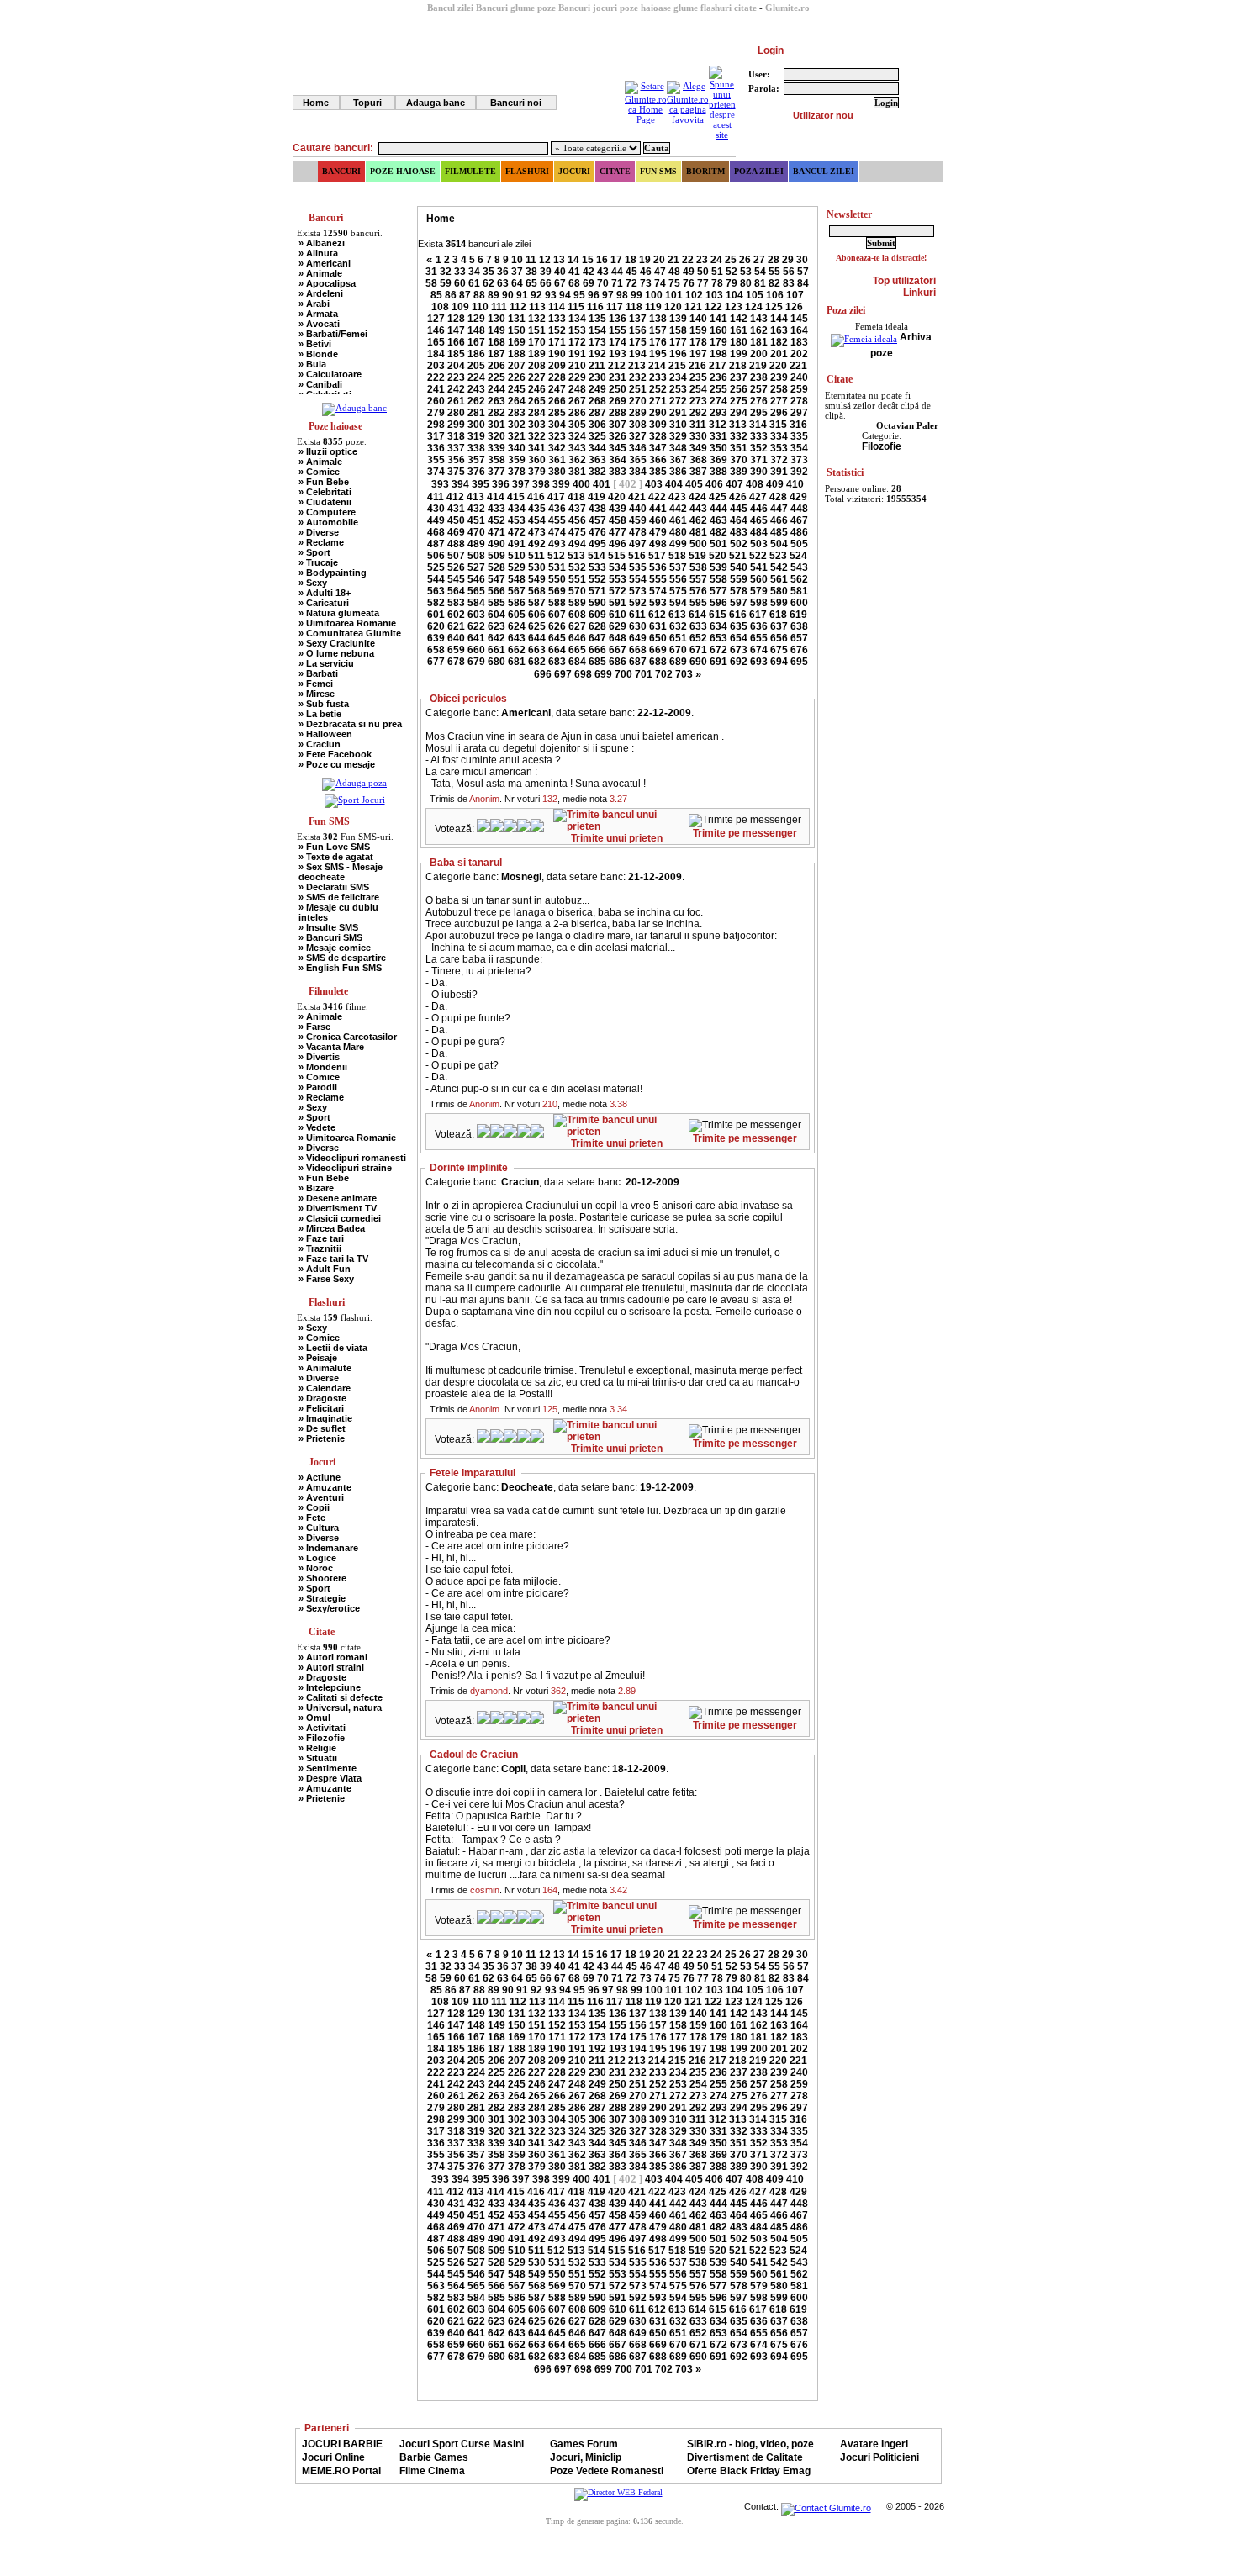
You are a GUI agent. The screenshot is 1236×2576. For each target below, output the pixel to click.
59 (446, 283)
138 (658, 319)
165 (436, 342)
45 (631, 272)
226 (517, 377)
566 (497, 591)
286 (577, 413)
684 (577, 662)
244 (497, 389)
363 (597, 460)
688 (658, 662)
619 (798, 615)
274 (718, 401)
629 (618, 626)
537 (678, 567)
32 (446, 272)
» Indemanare (328, 1548)
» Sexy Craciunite (337, 643)
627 (577, 626)
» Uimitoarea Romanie (347, 623)
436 (557, 509)
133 (557, 319)
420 (617, 497)
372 (779, 460)
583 (456, 603)
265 (537, 401)
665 (577, 650)
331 (718, 436)
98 (622, 295)
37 (517, 272)
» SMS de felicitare (339, 897)
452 (497, 520)
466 (779, 520)
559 (739, 579)
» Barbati (318, 673)
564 (456, 591)
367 (678, 460)
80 (746, 283)
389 (739, 472)
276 (759, 401)
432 (476, 509)
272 (678, 401)
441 (658, 509)
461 (678, 520)
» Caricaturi (324, 603)
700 (623, 674)
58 (431, 283)
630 (638, 626)
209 (557, 366)
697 (563, 674)
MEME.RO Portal (341, 2471)
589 (577, 603)
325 (597, 436)
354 (799, 448)
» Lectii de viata (333, 1348)
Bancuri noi (516, 103)
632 (678, 626)
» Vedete (317, 1127)
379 (537, 472)
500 (698, 544)
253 (678, 389)
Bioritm (705, 171)
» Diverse (319, 532)
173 (597, 342)
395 (481, 484)
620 (436, 626)
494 (577, 544)
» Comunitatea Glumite (350, 633)
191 (577, 354)
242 (456, 389)
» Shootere (322, 1578)
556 (678, 579)
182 (779, 342)
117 (615, 307)
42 (589, 272)
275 (739, 401)
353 (779, 448)
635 (739, 626)
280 (456, 413)
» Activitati (322, 1728)
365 (638, 460)
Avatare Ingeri (874, 2444)
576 (698, 591)
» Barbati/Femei (333, 334)
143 (759, 319)
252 (658, 389)
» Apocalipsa (327, 283)
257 (759, 389)
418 (576, 497)
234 (678, 377)
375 (456, 472)
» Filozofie (322, 1738)
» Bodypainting (333, 573)
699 (603, 674)
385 (658, 472)
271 (658, 401)
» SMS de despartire (342, 958)
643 (517, 638)
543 (799, 567)
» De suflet (322, 1428)
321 (517, 436)
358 (497, 460)
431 (456, 509)
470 (476, 532)
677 (436, 662)
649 (638, 638)
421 (637, 497)
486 (799, 532)
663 (537, 650)
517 (657, 556)
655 (759, 638)
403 (654, 484)
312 (718, 425)
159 (698, 330)
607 (557, 615)
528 (497, 567)
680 (497, 662)
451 (476, 520)
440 (638, 509)
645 (557, 638)
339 (497, 448)
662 (517, 650)
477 (618, 532)
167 (476, 342)
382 (597, 472)
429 (798, 497)
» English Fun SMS (340, 968)
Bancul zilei (824, 171)
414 (496, 497)
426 (738, 497)
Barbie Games (434, 2457)
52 (732, 272)
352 (759, 448)
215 (677, 366)
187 (497, 354)
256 (739, 389)
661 (497, 650)
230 (597, 377)
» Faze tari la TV (333, 1259)
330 (698, 436)
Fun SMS (658, 171)
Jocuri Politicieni (879, 2457)
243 (476, 389)
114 (557, 307)
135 (597, 319)
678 (456, 662)
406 (714, 484)
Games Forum (584, 2444)
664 (557, 650)
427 (758, 497)
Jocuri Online (333, 2457)
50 (703, 272)
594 (678, 603)
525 (436, 567)
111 (499, 307)
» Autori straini (331, 1667)
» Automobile (328, 522)
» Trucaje (318, 562)
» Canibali (320, 384)
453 (517, 520)
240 (799, 377)
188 (517, 354)
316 (798, 425)
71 (617, 283)
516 (637, 556)
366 (658, 460)
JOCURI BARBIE (342, 2444)
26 (745, 260)
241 (436, 389)
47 (660, 272)
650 (658, 638)
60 (460, 283)
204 (456, 366)
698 (583, 674)
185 (456, 354)
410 (795, 484)
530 (537, 567)
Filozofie (882, 446)
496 (618, 544)
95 (579, 295)
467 (799, 520)
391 (779, 472)
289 (638, 413)
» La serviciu (326, 663)
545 (456, 579)
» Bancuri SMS (330, 937)
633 (698, 626)
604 (497, 615)
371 (759, 460)
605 (517, 615)
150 (517, 330)
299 (456, 425)
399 (561, 484)
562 (799, 579)
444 (718, 509)
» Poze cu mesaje (337, 764)
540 (739, 567)
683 (557, 662)
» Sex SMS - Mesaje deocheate (341, 872)
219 (758, 366)
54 (760, 272)
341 (537, 448)
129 (476, 319)
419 (597, 497)
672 (718, 650)
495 (597, 544)
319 (476, 436)
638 (799, 626)
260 (436, 401)
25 (731, 260)
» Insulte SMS (328, 927)
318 (456, 436)
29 (788, 260)
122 (713, 307)
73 (646, 283)
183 (799, 342)
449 (436, 520)
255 (718, 389)
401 (602, 484)
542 (779, 567)
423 (677, 497)
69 (589, 283)
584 (476, 603)
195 (658, 354)
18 (631, 260)
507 (456, 556)
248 (577, 389)
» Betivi (315, 344)
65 (531, 283)
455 (557, 520)
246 (537, 389)
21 (673, 260)
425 (718, 497)
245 (517, 389)
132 (537, 319)
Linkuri (919, 293)
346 (638, 448)
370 (739, 460)
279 (436, 413)
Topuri (367, 103)
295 (759, 413)
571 (597, 591)
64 (517, 283)
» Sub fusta (324, 704)
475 (577, 532)
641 (476, 638)
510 (517, 556)
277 (779, 401)
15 (588, 260)
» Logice (317, 1558)
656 (779, 638)
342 (557, 448)
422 (657, 497)
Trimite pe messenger (745, 833)
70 (603, 283)
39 (546, 272)
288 (618, 413)
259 (799, 389)
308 (638, 425)
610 (618, 615)
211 (597, 366)
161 (739, 330)
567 (517, 591)
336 (436, 448)
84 (803, 283)
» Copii (314, 1507)
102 (694, 295)
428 (778, 497)
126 (794, 307)
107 (795, 295)
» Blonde (318, 354)
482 (718, 532)
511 (536, 556)
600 (799, 603)
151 (537, 330)
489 (476, 544)
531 (557, 567)
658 (436, 650)
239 (779, 377)
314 (758, 425)
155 (618, 330)
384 (638, 472)
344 (597, 448)
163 (779, 330)
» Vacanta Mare (331, 1047)
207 (517, 366)
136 (618, 319)
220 (778, 366)
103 (714, 295)
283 (517, 413)
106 (775, 295)
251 (638, 389)
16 (602, 260)
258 (779, 389)
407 (734, 484)
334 (779, 436)
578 (739, 591)
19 (645, 260)
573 (638, 591)
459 (638, 520)
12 (545, 260)
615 (718, 615)
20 (659, 260)
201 (779, 354)
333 (759, 436)
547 (497, 579)
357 (476, 460)
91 (522, 295)
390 (759, 472)
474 (557, 532)
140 (698, 319)
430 (436, 509)
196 (678, 354)
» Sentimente (327, 1768)
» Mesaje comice (335, 948)
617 (758, 615)
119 (653, 307)
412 (455, 497)
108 (440, 307)
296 (779, 413)
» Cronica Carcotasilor (348, 1037)
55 (774, 272)
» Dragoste (322, 1398)
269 (618, 401)
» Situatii (318, 1758)
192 (597, 354)
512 (556, 556)
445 (739, 509)
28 (774, 260)
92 (536, 295)
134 (577, 319)
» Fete (312, 1518)
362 (577, 460)
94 (565, 295)
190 (557, 354)
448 (799, 509)
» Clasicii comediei (340, 1218)
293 (718, 413)
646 (577, 638)
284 (537, 413)
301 (497, 425)
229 (577, 377)
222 (436, 377)
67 (560, 283)
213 (637, 366)
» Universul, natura (340, 1708)
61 (474, 283)
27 (759, 260)
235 (698, 377)
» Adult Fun (325, 1269)
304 (557, 425)
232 (638, 377)
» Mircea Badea (332, 1228)
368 (698, 460)
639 (436, 638)
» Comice (319, 472)
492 (537, 544)
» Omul (314, 1718)
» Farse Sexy (326, 1279)
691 (718, 662)
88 (479, 295)
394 (460, 484)
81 (760, 283)
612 (657, 615)
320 (497, 436)
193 (618, 354)
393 (440, 484)
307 (618, 425)
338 (476, 448)
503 (759, 544)
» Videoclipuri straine (345, 1168)
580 (779, 591)
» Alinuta (318, 253)
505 (799, 544)
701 (644, 674)
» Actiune (320, 1477)
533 (597, 567)
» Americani (325, 263)
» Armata (318, 314)
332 (739, 436)
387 (698, 472)
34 (474, 272)
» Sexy (313, 583)
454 (537, 520)
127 (436, 319)
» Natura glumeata (339, 613)
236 (718, 377)
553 (618, 579)
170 (537, 342)
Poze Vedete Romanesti (607, 2471)
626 (557, 626)
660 (476, 650)
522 (758, 556)
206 (497, 366)
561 (779, 579)
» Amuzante (325, 1487)
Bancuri (341, 171)
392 (799, 472)
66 (546, 283)
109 (460, 307)
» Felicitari (321, 1408)
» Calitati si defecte (341, 1697)
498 (658, 544)
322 (537, 436)
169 (517, 342)
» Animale (320, 273)
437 (577, 509)
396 (501, 484)
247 (557, 389)
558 (718, 579)
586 (517, 603)
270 (638, 401)
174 (618, 342)
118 (634, 307)
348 (678, 448)
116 (595, 307)
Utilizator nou (823, 115)
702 (664, 674)
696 (543, 674)
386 (678, 472)
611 (637, 615)
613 (677, 615)
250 (618, 389)
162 (759, 330)
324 (577, 436)
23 (702, 260)
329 (678, 436)
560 (759, 579)
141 (718, 319)
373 (799, 460)
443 (698, 509)
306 (597, 425)
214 (657, 366)
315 (778, 425)
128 (456, 319)
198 (718, 354)
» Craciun (320, 744)
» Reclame (321, 542)
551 (577, 579)
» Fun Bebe (324, 482)
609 (597, 615)
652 (698, 638)
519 (697, 556)
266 (557, 401)
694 (779, 662)
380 (557, 472)
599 (779, 603)
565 (476, 591)
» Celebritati (325, 492)
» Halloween (325, 734)
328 (658, 436)
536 (658, 567)
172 (577, 342)
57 (803, 272)
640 (456, 638)
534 (618, 567)
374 (436, 472)
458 (618, 520)
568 (537, 591)
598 (759, 603)
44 (617, 272)
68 (574, 283)
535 (638, 567)
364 (618, 460)
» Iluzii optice (328, 451)
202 (799, 354)
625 (537, 626)
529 (517, 567)
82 (774, 283)
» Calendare (325, 1388)
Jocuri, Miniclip (586, 2457)
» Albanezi (322, 243)
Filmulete (470, 171)
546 (476, 579)
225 (497, 377)
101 (674, 295)
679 (476, 662)
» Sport (314, 552)
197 (698, 354)
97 (608, 295)
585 (497, 603)
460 (658, 520)
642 (497, 638)
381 (577, 472)
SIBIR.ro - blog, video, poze (750, 2444)
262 (476, 401)
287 (597, 413)
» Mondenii (323, 1067)
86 (451, 295)
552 (597, 579)
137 (638, 319)
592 (638, 603)
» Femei (316, 684)
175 (638, 342)
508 (476, 556)
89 (494, 295)
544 (436, 579)
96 (594, 295)
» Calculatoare (330, 374)
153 (577, 330)
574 (658, 591)
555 (658, 579)
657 (799, 638)
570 (577, 591)
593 (658, 603)
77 (703, 283)
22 (688, 260)
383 (618, 472)
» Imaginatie (325, 1418)
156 (638, 330)
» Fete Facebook (335, 754)
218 (738, 366)
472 (517, 532)
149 (497, 330)
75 (674, 283)
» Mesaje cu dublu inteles (338, 912)
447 (779, 509)
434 (517, 509)
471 (497, 532)
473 (537, 532)
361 (557, 460)
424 (697, 497)
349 (698, 448)
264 (517, 401)
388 (718, 472)
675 (779, 650)
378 (517, 472)
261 (456, 401)
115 (576, 307)
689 (678, 662)
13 (559, 260)
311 (698, 425)
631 (658, 626)
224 (476, 377)
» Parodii (318, 1087)
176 (658, 342)
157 (658, 330)
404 (674, 484)
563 (436, 591)
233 (658, 377)
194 (638, 354)
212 (617, 366)
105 (755, 295)
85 (436, 295)
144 (779, 319)
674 (759, 650)
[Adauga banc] (354, 408)
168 (497, 342)
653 (718, 638)
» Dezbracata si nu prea (350, 724)
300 (476, 425)
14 (573, 260)
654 (739, 638)
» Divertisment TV (338, 1208)
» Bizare (316, 1188)
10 (517, 260)
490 (497, 544)
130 (497, 319)
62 (489, 283)
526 (456, 567)
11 (531, 260)
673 (739, 650)
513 (576, 556)
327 (638, 436)
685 (597, 662)
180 (739, 342)
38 (531, 272)
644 (537, 638)
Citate (615, 171)
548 (517, 579)
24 (716, 260)
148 (476, 330)
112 (518, 307)
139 (678, 319)
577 (718, 591)
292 (698, 413)
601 (436, 615)
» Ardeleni (321, 293)
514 (597, 556)
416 (536, 497)
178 (698, 342)
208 (537, 366)
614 (697, 615)
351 (739, 448)
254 (698, 389)
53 (746, 272)
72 (631, 283)
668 (638, 650)
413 (475, 497)
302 (517, 425)
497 (638, 544)
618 (778, 615)
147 (456, 330)
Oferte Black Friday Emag (749, 2471)
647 (597, 638)
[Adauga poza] (354, 783)
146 (436, 330)
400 (581, 484)
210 (577, 366)
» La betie (320, 714)
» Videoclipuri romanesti (352, 1158)
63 (503, 283)
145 (799, 319)
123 (734, 307)
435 (537, 509)
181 (759, 342)
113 (537, 307)
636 (759, 626)
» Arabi (314, 304)
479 (658, 532)
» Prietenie (322, 1438)
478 (638, 532)
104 (734, 295)
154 (597, 330)
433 (497, 509)
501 (718, 544)
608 (577, 615)
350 (718, 448)
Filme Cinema (432, 2471)
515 (617, 556)
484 (759, 532)
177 (678, 342)
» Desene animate (338, 1198)
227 (537, 377)
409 (775, 484)
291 (678, 413)
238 (759, 377)
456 (577, 520)
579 (759, 591)
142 (739, 319)
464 (739, 520)
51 (717, 272)
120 (673, 307)
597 (739, 603)
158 (678, 330)
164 (799, 330)
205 (476, 366)
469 (456, 532)
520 (718, 556)
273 (698, 401)
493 (557, 544)
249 (597, 389)
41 (574, 272)
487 (436, 544)
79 (732, 283)
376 (476, 472)
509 (497, 556)
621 (456, 626)
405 (694, 484)
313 (738, 425)
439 (618, 509)
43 (603, 272)
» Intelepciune (330, 1687)
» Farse (314, 1027)
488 (456, 544)
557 (698, 579)
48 (674, 272)
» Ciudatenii (325, 502)
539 (718, 567)
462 (698, 520)
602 (456, 615)
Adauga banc (436, 103)
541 (759, 567)
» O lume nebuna (336, 653)
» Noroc (316, 1568)
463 (718, 520)
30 (802, 260)
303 (537, 425)
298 (436, 425)
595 (698, 603)
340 (517, 448)
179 (718, 342)
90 (508, 295)
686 (618, 662)
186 (476, 354)
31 (431, 272)
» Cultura (319, 1528)
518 (677, 556)
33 (460, 272)
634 (718, 626)
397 (521, 484)
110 (480, 307)
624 (517, 626)
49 (689, 272)
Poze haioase (403, 171)
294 (739, 413)
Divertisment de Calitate (745, 2457)
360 (537, 460)
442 (678, 509)
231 (618, 377)
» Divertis (319, 1057)
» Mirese (317, 694)
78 (717, 283)
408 (755, 484)
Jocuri (574, 171)
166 (456, 342)
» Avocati (319, 324)
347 (658, 448)
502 (739, 544)
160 (718, 330)
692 (739, 662)
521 (738, 556)
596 (718, 603)
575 (678, 591)
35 (489, 272)
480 (678, 532)
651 (678, 638)
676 (799, 650)
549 (537, 579)
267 (577, 401)
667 (618, 650)
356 (456, 460)
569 (557, 591)
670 (678, 650)
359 (517, 460)
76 (689, 283)
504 (779, 544)
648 (618, 638)
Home (316, 103)
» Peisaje (318, 1358)
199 (739, 354)
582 (436, 603)
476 (597, 532)
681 (517, 662)
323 (557, 436)
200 (759, 354)
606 (537, 615)
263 (497, 401)
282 (497, 413)
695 (799, 662)
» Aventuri (321, 1497)
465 (759, 520)
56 (789, 272)
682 (537, 662)
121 (693, 307)
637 (779, 626)
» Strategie (322, 1598)
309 (658, 425)
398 (541, 484)
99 (636, 295)
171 (557, 342)
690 (698, 662)
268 (597, 401)
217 (718, 366)
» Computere (327, 512)
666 (597, 650)
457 (597, 520)
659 (456, 650)
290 (658, 413)
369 (718, 460)
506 (436, 556)
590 (597, 603)
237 (739, 377)
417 (556, 497)
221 (798, 366)
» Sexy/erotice (329, 1608)
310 (678, 425)
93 (551, 295)
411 (436, 497)
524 (798, 556)
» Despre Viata (330, 1778)
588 (557, 603)
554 (638, 579)
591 (618, 603)
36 (503, 272)
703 (684, 674)
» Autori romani (333, 1657)
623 (497, 626)
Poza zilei (759, 171)
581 (799, 591)
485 (779, 532)
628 (597, 626)
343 (577, 448)
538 (698, 567)
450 (456, 520)
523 (778, 556)
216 (697, 366)
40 (560, 272)
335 (799, 436)
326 (618, 436)
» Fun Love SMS (334, 847)
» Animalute (325, 1368)
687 (638, 662)
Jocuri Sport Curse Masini (462, 2444)
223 (456, 377)
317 (436, 436)
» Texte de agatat (336, 857)
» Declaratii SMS (334, 887)
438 (597, 509)
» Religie (317, 1748)
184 (436, 354)
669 (658, 650)
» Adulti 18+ (325, 593)
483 (739, 532)
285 (557, 413)
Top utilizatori (904, 281)
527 (476, 567)
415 (516, 497)
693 (759, 662)
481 (698, 532)
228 (557, 377)
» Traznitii (320, 1248)
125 (774, 307)
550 (557, 579)
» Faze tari (321, 1238)
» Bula (312, 364)
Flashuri (527, 171)
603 (476, 615)
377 (497, 472)
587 (537, 603)
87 (465, 295)
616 (738, 615)
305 (577, 425)
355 (436, 460)
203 (436, 366)
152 (557, 330)
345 (618, 448)
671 (698, 650)
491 (517, 544)
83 (789, 283)
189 (537, 354)
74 (660, 283)
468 (436, 532)
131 (517, 319)
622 (476, 626)
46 (646, 272)
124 (754, 307)
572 (618, 591)
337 (456, 448)
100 (654, 295)
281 (476, 413)
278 (799, 401)
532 (577, 567)
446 (759, 509)
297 (799, 413)
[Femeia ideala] (864, 337)
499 (678, 544)
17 (616, 260)
